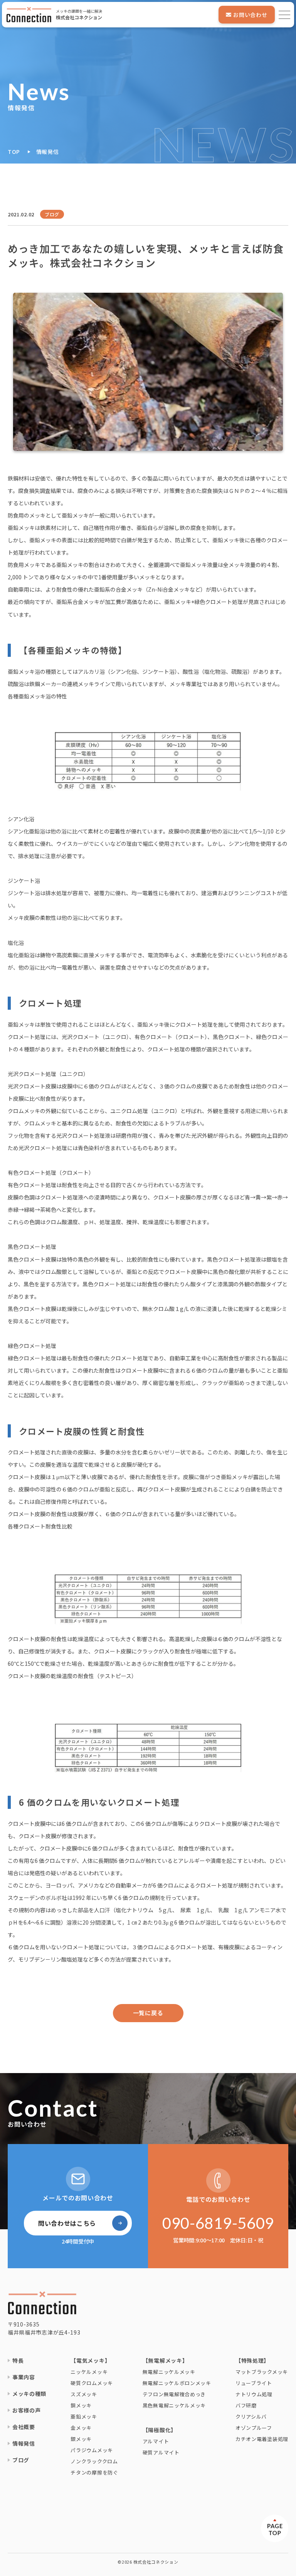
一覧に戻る (148, 2013)
